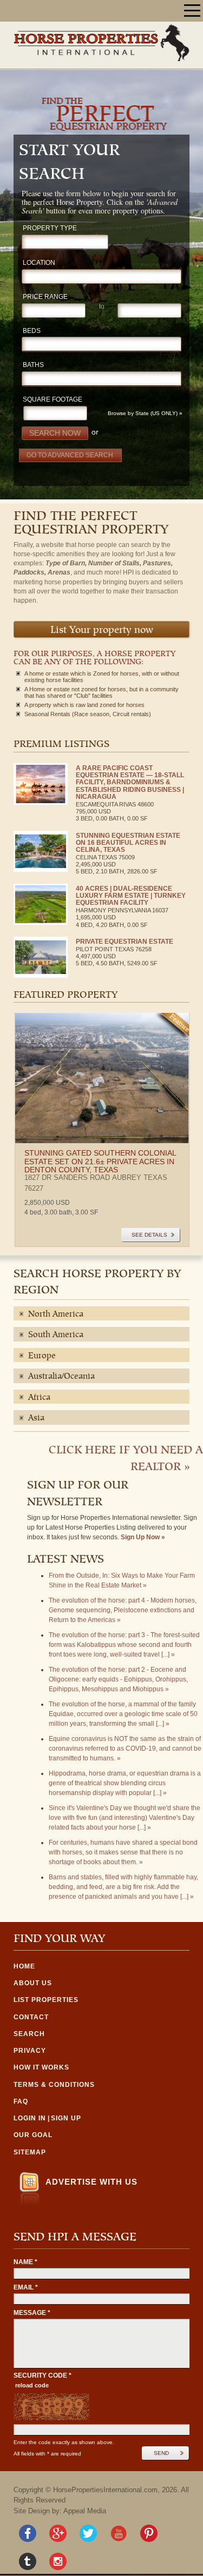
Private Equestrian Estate (125, 942)
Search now (55, 433)
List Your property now (102, 630)
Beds (32, 331)
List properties (46, 2000)
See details (149, 1235)
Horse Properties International (101, 42)
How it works (41, 2067)
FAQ (21, 2101)
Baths (33, 365)
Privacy (30, 2051)
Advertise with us (91, 2182)
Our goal (33, 2135)
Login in (30, 2118)
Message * (32, 2313)
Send (161, 2453)
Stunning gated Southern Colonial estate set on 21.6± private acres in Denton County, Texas (100, 1161)
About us (33, 1983)
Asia (36, 1418)
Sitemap (30, 2152)
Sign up (66, 2118)
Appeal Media (85, 2511)
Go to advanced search (70, 455)
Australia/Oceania (61, 1377)
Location (39, 263)
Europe (42, 1356)
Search (29, 2034)
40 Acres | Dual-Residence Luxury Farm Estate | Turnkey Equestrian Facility (131, 896)
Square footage (53, 400)
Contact (31, 2017)
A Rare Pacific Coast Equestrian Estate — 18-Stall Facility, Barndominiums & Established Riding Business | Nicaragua (130, 782)
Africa (39, 1398)
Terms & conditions (54, 2085)
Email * (26, 2287)
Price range (45, 297)
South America (56, 1335)
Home (24, 1966)
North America (56, 1314)
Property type (50, 228)
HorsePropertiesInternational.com (105, 2490)
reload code (32, 2385)
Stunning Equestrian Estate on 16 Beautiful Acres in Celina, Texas (128, 843)
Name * (25, 2262)
